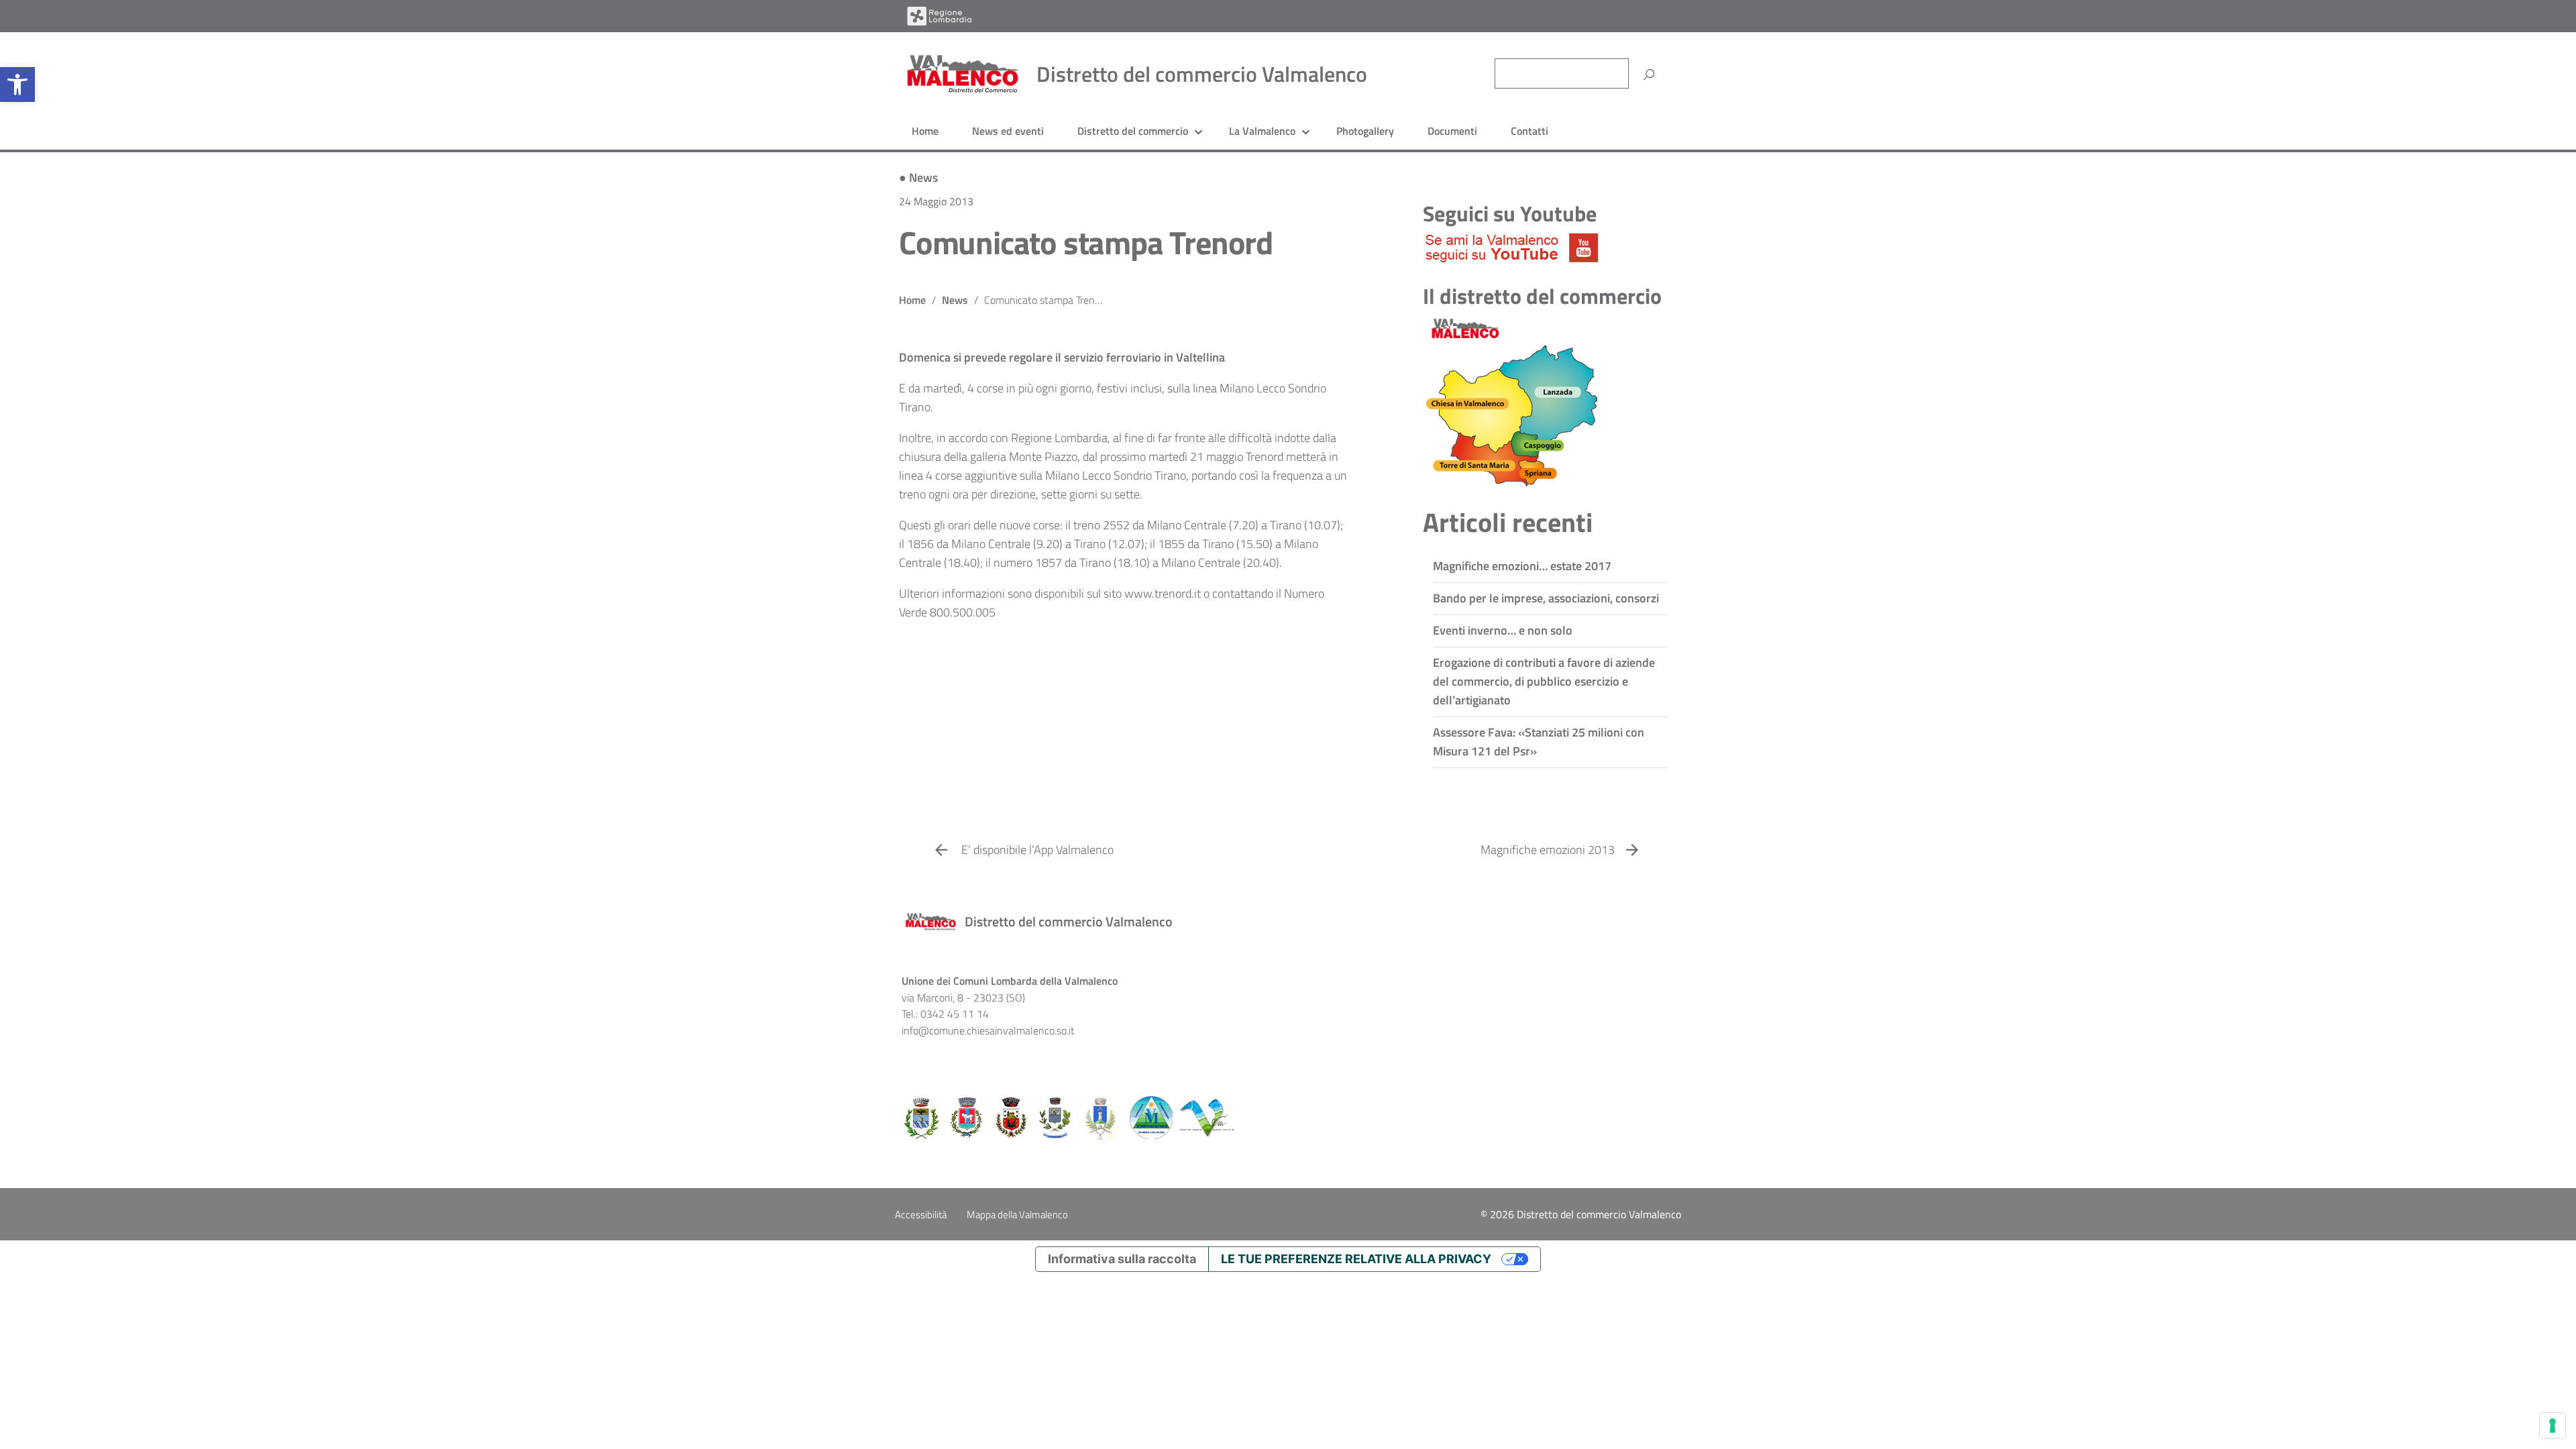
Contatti (1529, 131)
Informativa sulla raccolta (1122, 1259)
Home (925, 131)
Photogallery (1365, 131)
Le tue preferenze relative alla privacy (1356, 1259)
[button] (17, 85)
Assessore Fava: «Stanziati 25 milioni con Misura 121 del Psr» (1539, 742)
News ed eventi (1008, 131)
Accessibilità (921, 1215)
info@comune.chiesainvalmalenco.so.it (988, 1030)
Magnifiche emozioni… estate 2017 (1522, 566)
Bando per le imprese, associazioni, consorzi (1546, 598)
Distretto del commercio (1133, 131)
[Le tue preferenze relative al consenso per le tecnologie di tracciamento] (2553, 1426)
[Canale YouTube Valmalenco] (1512, 247)
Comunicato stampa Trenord (1086, 243)
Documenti (1452, 131)
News (923, 177)
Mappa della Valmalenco (1017, 1215)
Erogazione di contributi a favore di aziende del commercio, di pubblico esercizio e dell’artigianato (1544, 681)
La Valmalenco (1262, 131)
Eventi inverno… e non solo (1503, 630)
